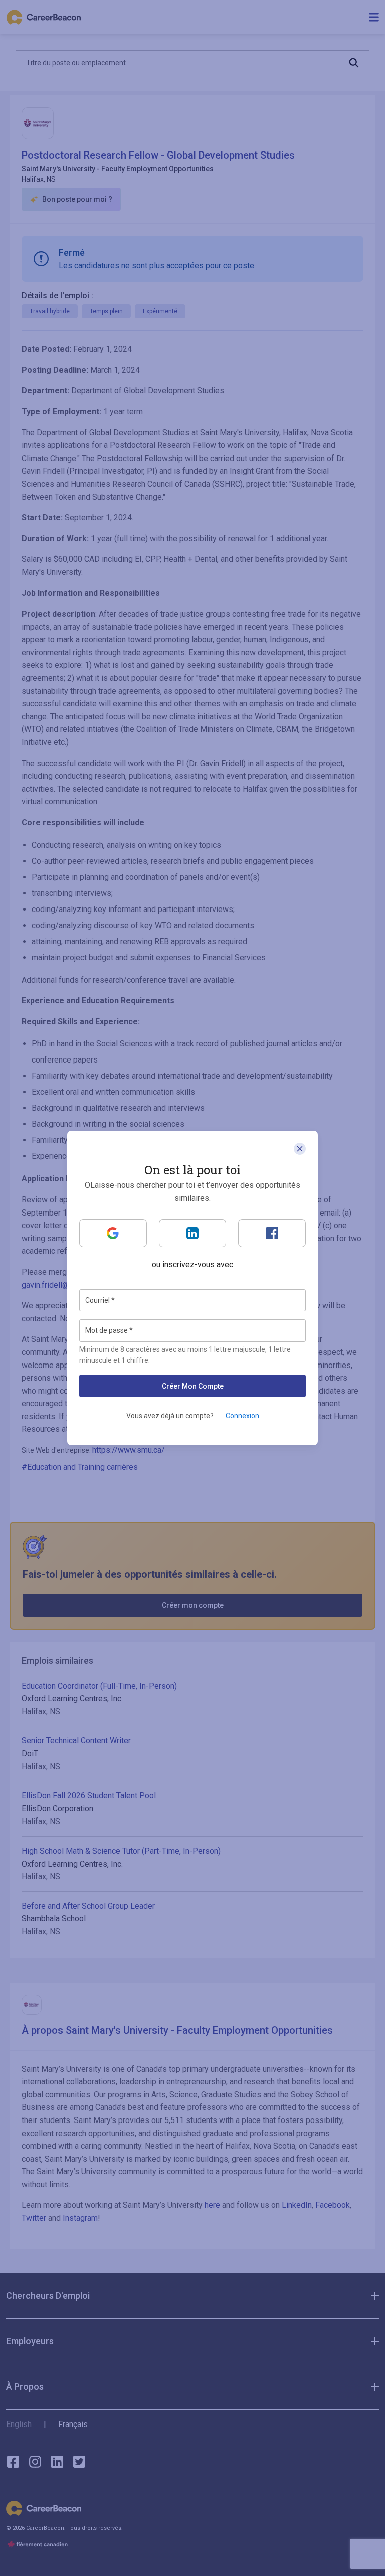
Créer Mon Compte (193, 1386)
